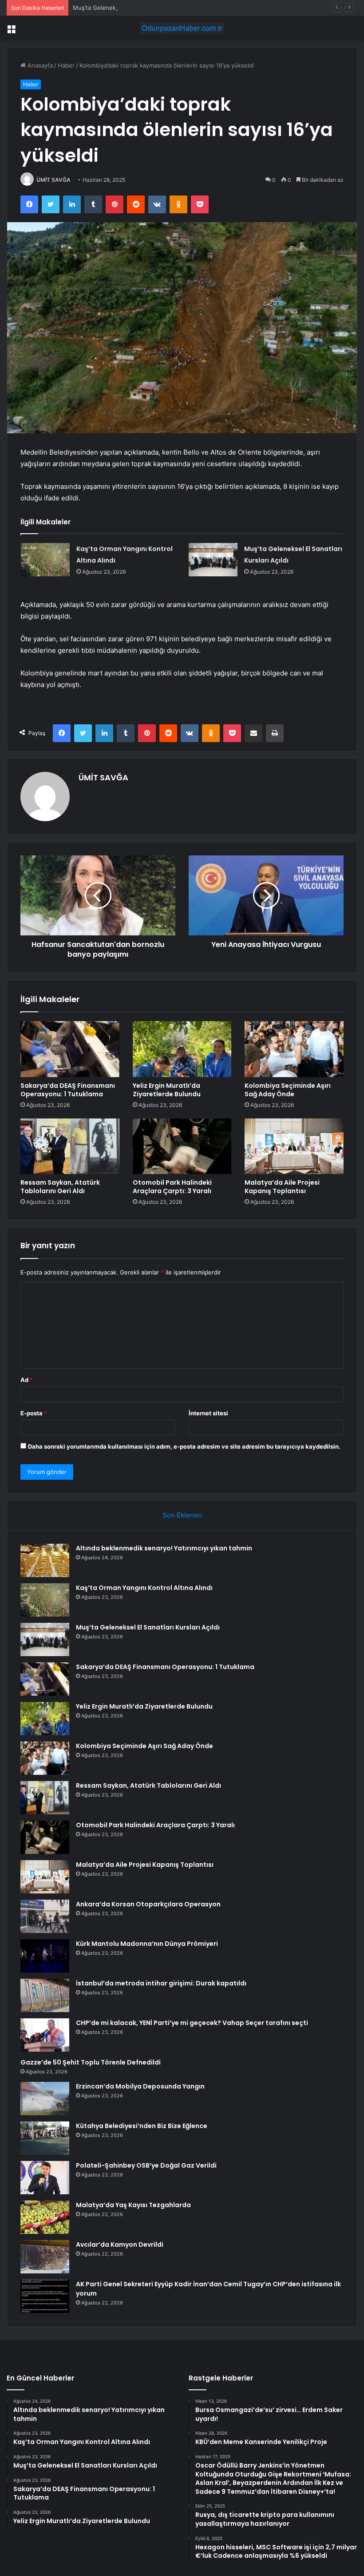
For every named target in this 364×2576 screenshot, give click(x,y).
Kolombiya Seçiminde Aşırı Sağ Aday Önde (288, 1090)
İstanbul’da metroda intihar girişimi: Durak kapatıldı (161, 1983)
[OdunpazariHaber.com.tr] (182, 28)
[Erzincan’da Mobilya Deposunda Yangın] (45, 2099)
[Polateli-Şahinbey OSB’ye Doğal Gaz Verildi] (45, 2178)
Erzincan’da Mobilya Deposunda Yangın (140, 2086)
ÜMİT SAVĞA (53, 180)
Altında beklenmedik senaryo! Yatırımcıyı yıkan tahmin (164, 1548)
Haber (66, 65)
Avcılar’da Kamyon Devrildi (120, 2245)
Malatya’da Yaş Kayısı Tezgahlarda (133, 2205)
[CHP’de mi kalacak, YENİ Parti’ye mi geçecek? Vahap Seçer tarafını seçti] (45, 2035)
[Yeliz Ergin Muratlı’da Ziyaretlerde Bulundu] (182, 1049)
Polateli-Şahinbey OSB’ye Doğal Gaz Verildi (146, 2165)
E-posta (34, 1413)
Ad (27, 1380)
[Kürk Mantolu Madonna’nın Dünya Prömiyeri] (45, 1956)
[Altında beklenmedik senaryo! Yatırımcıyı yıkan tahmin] (45, 1560)
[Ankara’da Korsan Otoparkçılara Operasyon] (45, 1916)
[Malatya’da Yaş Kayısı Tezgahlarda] (45, 2217)
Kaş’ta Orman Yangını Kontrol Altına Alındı (144, 1588)
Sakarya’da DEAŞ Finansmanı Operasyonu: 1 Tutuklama (68, 1090)
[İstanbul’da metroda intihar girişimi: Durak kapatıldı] (45, 1995)
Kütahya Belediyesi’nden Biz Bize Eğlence (142, 2126)
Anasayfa (39, 65)
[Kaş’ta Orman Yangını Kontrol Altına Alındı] (45, 560)
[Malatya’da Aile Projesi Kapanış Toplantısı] (294, 1146)
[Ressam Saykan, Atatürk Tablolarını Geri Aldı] (70, 1146)
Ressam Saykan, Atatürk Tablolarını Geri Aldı (60, 1187)
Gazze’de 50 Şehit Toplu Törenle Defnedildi (91, 2062)
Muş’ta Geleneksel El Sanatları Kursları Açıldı (134, 8)
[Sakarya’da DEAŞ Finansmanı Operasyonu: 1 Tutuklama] (70, 1049)
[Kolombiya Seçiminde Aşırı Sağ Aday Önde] (294, 1049)
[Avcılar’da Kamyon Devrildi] (45, 2257)
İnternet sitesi (208, 1413)
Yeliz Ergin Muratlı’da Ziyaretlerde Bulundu (167, 1090)
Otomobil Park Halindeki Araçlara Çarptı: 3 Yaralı (172, 1187)
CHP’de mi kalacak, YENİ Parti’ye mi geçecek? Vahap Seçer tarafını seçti (192, 2023)
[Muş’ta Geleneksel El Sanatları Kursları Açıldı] (213, 560)
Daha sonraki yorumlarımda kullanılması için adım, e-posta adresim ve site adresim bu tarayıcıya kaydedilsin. (184, 1446)
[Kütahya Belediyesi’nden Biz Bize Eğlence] (45, 2138)
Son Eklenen (182, 1515)
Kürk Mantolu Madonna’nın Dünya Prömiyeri (147, 1944)
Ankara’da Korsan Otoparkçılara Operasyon (148, 1904)
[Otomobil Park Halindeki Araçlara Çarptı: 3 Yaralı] (182, 1146)
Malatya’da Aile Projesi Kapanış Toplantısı (282, 1187)
